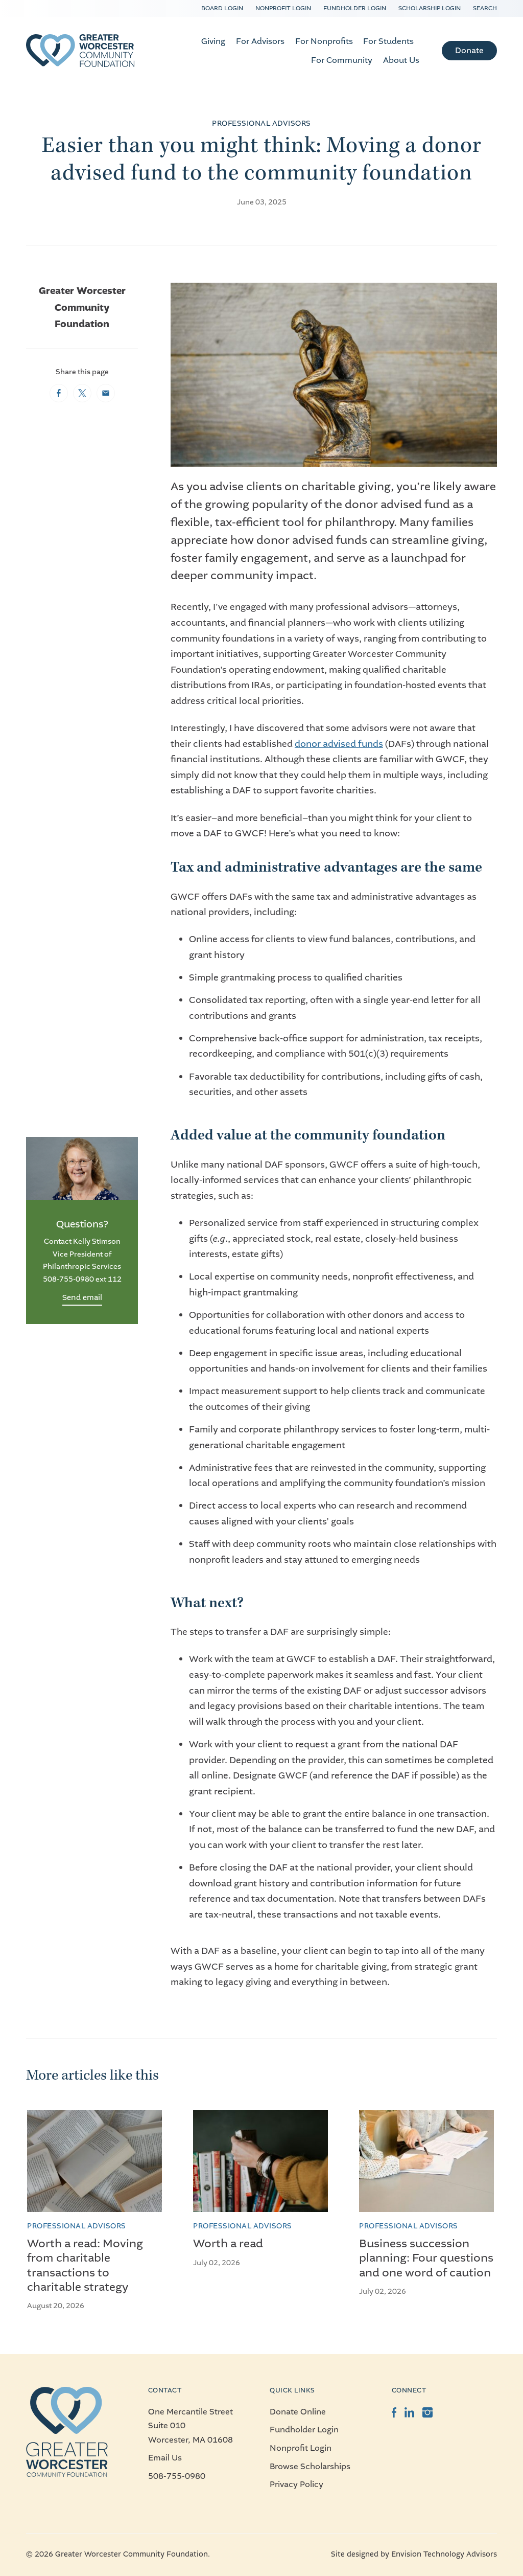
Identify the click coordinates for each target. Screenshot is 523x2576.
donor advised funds (339, 744)
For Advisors (260, 41)
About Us (401, 60)
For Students (388, 41)
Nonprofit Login (283, 8)
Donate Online (298, 2412)
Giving (213, 41)
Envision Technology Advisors (444, 2554)
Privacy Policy (296, 2484)
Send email (82, 1297)
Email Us (165, 2458)
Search (485, 8)
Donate (469, 50)
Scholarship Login (430, 8)
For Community (342, 60)
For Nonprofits (324, 41)
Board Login (222, 8)
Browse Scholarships (310, 2466)
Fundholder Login (355, 8)
